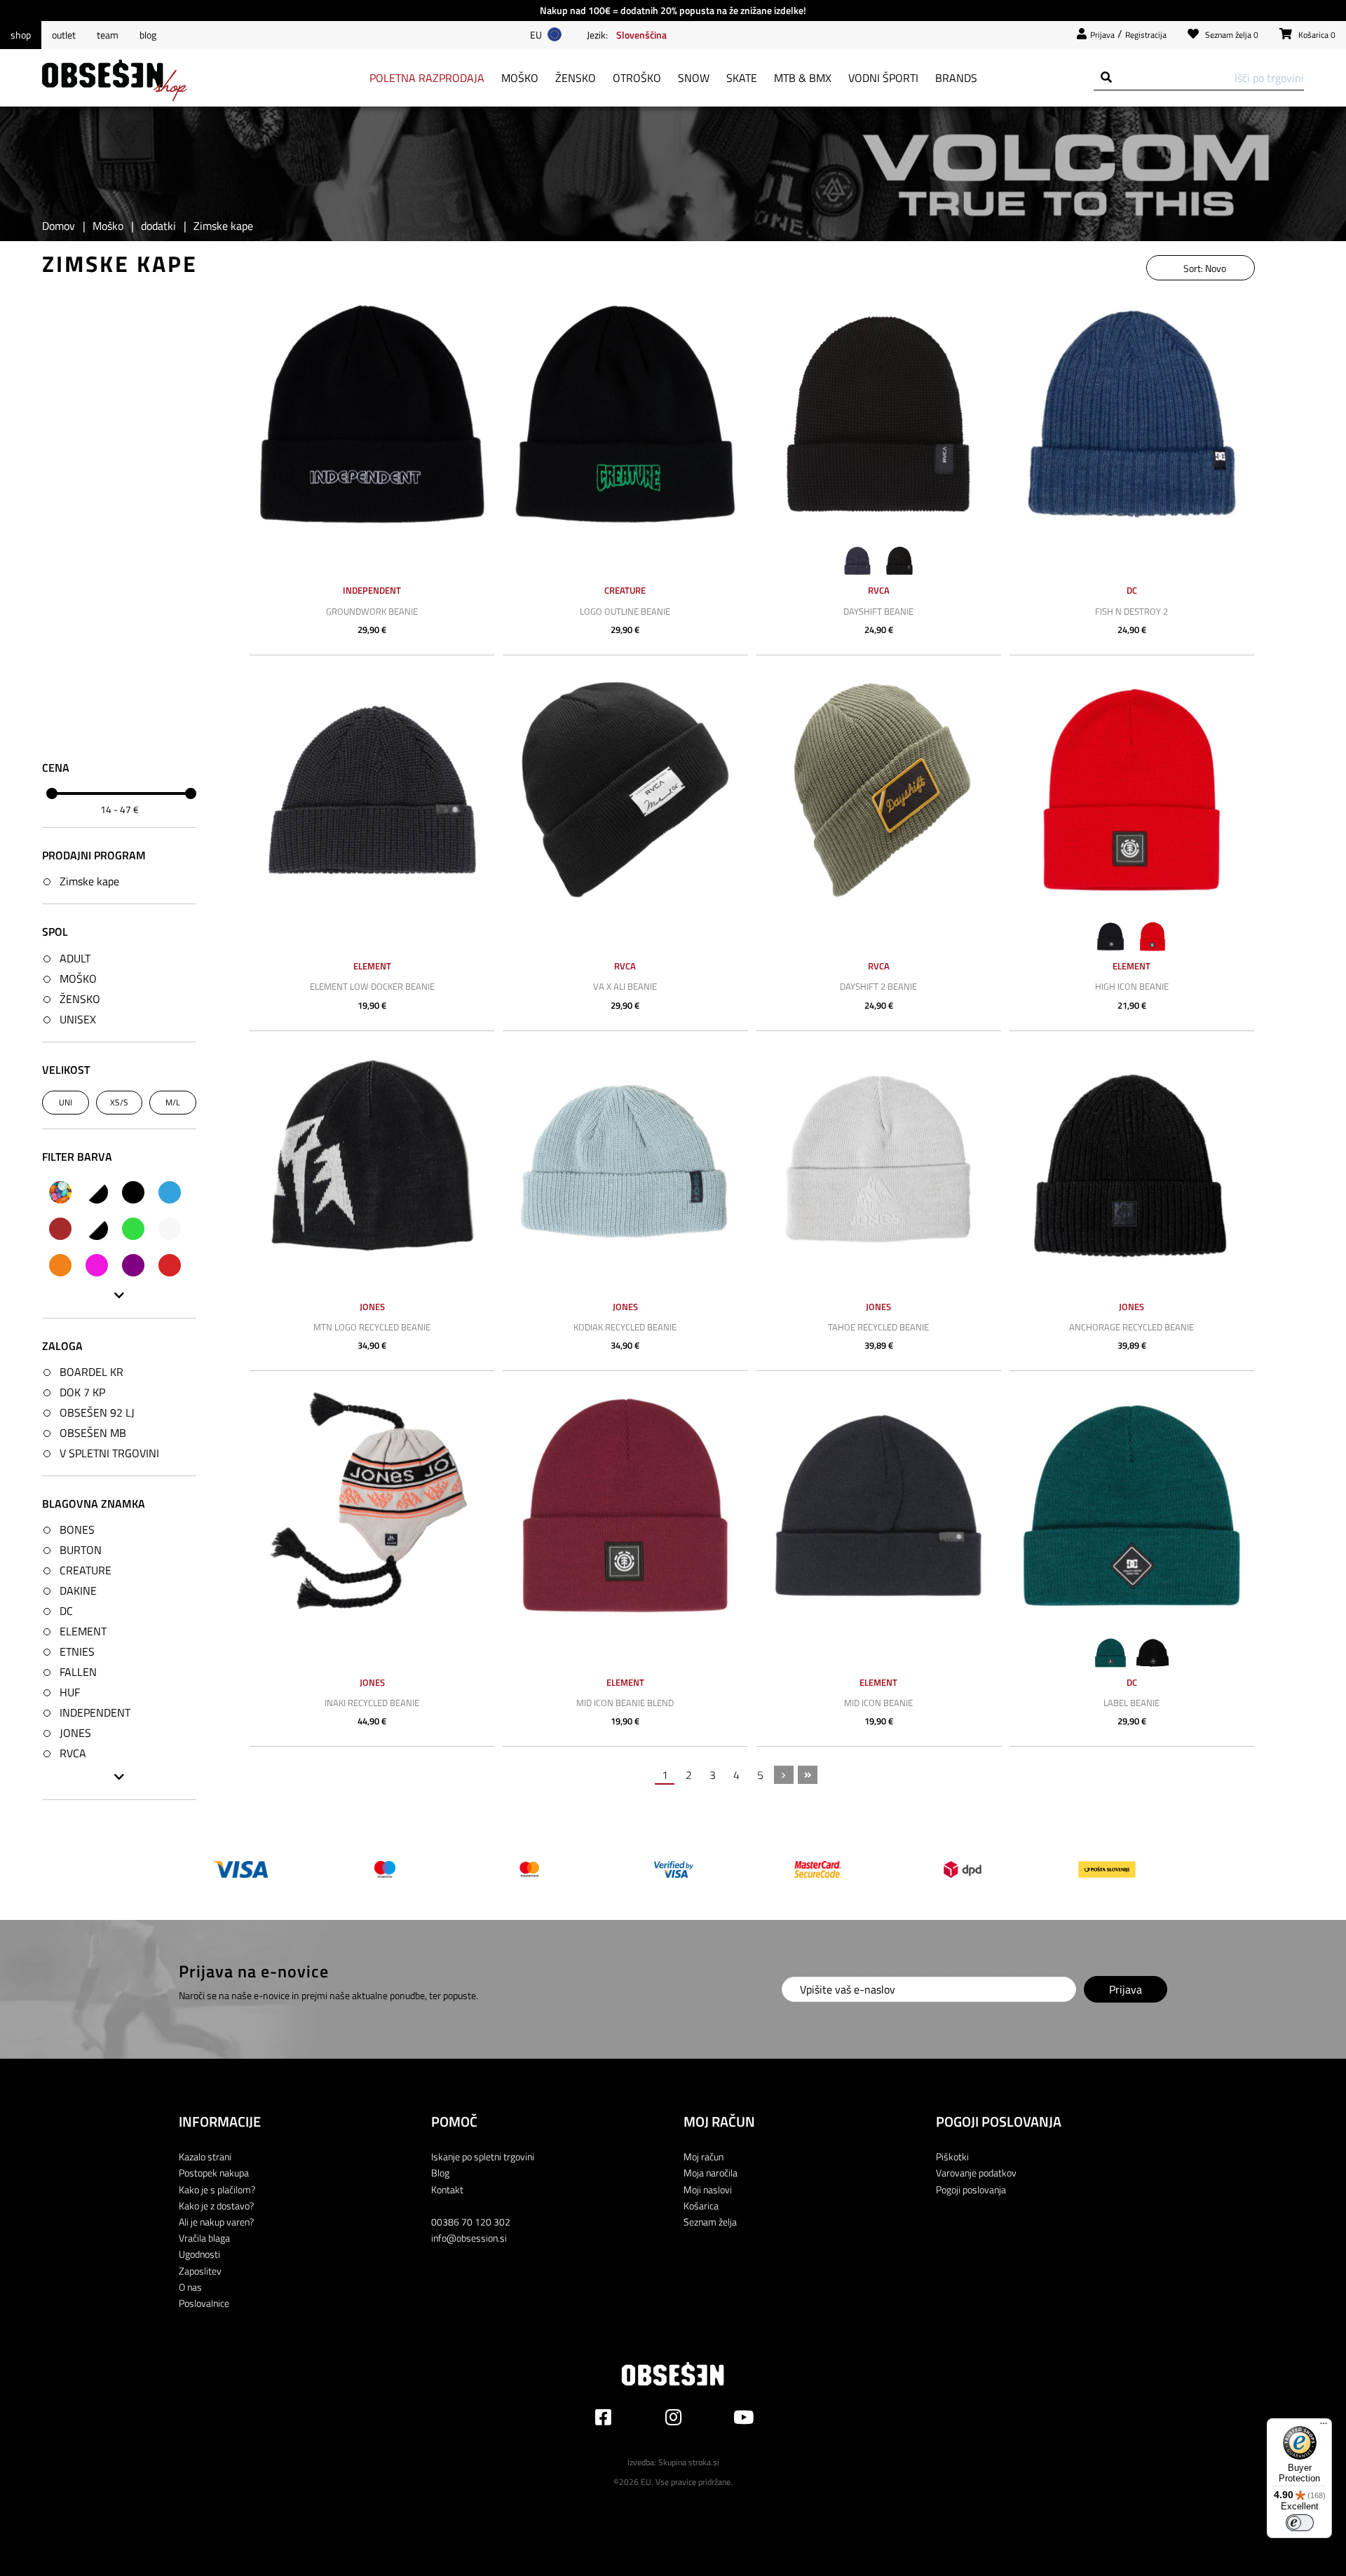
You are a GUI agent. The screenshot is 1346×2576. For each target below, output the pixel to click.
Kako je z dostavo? (216, 2206)
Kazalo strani (205, 2156)
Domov (59, 226)
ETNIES (77, 1651)
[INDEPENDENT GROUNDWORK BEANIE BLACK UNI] (372, 414)
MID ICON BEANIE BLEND (625, 1703)
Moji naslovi (708, 2189)
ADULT (75, 958)
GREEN (133, 1229)
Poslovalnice (204, 2303)
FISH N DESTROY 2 (1131, 611)
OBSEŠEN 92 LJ (97, 1412)
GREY (170, 1229)
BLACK (133, 1192)
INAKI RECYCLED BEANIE (372, 1703)
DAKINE (78, 1590)
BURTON (81, 1550)
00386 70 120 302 (471, 2222)
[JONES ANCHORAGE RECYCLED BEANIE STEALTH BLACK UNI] (1132, 1165)
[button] (641, 34)
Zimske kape (89, 881)
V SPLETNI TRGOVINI (109, 1453)
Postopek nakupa (214, 2173)
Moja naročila (711, 2173)
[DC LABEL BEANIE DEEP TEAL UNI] (1132, 1505)
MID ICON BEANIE (878, 1703)
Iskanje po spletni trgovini (483, 2156)
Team (108, 35)
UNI (66, 1102)
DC (66, 1611)
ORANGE (60, 1265)
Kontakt (447, 2189)
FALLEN (78, 1672)
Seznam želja (710, 2222)
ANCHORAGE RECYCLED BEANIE (1131, 1327)
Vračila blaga (204, 2238)
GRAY (97, 1229)
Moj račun (703, 2156)
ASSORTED (60, 1192)
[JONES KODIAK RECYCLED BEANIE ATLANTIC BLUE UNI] (625, 1165)
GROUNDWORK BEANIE (372, 611)
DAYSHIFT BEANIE (878, 611)
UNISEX (78, 1019)
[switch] (1300, 2523)
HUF (70, 1692)
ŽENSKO (80, 999)
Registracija (1146, 35)
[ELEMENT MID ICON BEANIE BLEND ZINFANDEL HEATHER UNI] (625, 1505)
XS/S (119, 1102)
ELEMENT (83, 1631)
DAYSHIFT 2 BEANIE (878, 986)
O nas (190, 2287)
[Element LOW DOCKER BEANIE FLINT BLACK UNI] (372, 790)
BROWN (60, 1229)
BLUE (170, 1192)
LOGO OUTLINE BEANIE (625, 611)
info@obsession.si (469, 2238)
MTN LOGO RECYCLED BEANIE (372, 1327)
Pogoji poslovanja (971, 2189)
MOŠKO (78, 979)
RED (170, 1265)
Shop (21, 35)
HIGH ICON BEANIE (1132, 986)
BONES (77, 1529)
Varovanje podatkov (976, 2173)
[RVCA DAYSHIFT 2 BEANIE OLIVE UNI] (879, 790)
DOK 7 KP (82, 1392)
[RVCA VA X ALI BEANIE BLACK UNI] (625, 790)
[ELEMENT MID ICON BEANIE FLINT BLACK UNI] (879, 1505)
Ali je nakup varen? (216, 2222)
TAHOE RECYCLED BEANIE (878, 1327)
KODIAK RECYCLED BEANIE (625, 1327)
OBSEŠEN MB (93, 1433)
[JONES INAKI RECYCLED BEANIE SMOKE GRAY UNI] (372, 1505)
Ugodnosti (199, 2254)
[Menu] (1324, 2427)
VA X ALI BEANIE (625, 986)
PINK (97, 1265)
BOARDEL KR (91, 1372)
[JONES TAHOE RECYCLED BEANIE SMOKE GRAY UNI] (879, 1165)
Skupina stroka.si (689, 2462)
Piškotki (952, 2156)
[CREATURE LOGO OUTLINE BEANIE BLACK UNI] (625, 414)
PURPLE (133, 1265)
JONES (75, 1733)
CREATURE (86, 1570)
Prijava (1102, 35)
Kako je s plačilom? (217, 2189)
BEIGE (97, 1192)
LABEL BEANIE (1131, 1703)
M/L (173, 1102)
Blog (148, 35)
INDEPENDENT (95, 1712)
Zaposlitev (200, 2271)
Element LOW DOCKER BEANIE (372, 986)
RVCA (73, 1753)
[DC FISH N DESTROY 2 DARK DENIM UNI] (1132, 414)
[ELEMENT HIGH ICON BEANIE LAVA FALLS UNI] (1132, 790)
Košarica (701, 2206)
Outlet (64, 35)
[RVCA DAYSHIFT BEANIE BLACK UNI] (879, 414)
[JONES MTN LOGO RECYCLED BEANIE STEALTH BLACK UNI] (372, 1165)
